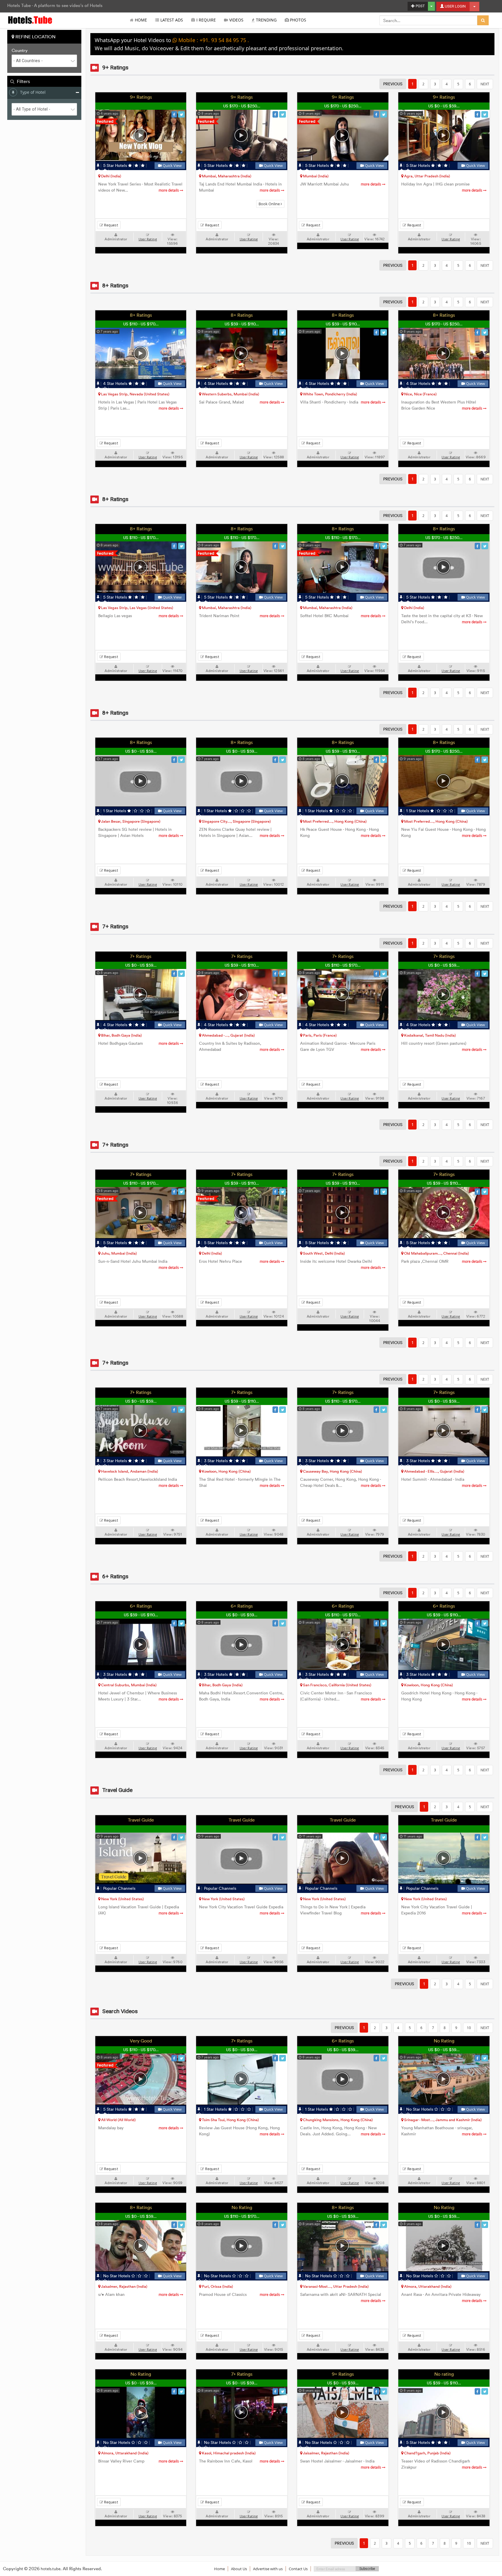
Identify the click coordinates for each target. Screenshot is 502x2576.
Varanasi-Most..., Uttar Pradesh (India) (335, 2286)
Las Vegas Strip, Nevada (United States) (135, 394)
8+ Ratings (141, 315)
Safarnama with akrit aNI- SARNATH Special (341, 2297)
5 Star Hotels (115, 166)
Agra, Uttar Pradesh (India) (427, 176)
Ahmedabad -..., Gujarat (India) (228, 1035)
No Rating (444, 2041)
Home (140, 20)
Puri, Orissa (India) (217, 2286)
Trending (266, 20)
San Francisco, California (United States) (337, 1685)
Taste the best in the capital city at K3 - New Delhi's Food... (442, 619)
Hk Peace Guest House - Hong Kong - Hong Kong (341, 833)
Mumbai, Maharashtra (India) (226, 176)
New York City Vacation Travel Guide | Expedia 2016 (442, 1910)
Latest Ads (171, 20)
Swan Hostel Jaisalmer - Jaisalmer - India (341, 2464)
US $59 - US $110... (242, 324)
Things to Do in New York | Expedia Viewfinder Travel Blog (341, 1910)
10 (469, 2028)
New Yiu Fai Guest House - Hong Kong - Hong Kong (443, 833)
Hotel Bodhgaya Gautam (139, 1043)
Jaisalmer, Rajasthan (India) (124, 2286)
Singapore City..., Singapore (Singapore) (236, 821)
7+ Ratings (141, 956)
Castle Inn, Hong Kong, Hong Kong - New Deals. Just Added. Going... (341, 2131)
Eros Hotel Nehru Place (240, 1261)
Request (111, 225)
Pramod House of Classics (240, 2295)
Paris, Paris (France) (319, 1035)
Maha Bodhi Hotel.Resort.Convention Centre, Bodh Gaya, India (241, 1696)
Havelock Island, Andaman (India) (129, 1471)
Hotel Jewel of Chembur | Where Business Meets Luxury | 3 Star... (139, 1696)
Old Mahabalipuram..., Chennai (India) (436, 1253)
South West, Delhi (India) (323, 1253)
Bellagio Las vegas (139, 616)
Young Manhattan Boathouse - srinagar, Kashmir (442, 2131)
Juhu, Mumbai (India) (119, 1253)
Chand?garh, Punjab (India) (427, 2453)
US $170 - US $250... (242, 106)
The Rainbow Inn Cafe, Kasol (240, 2461)
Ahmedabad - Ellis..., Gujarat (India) (434, 1471)
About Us (239, 2569)
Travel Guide (141, 1820)
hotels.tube (51, 2569)
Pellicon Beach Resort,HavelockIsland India (139, 1482)
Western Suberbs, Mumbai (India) (230, 394)
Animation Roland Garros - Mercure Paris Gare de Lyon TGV (341, 1046)
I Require (206, 20)
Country (20, 51)
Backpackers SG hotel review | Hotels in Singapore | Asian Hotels (139, 833)
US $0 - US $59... (444, 106)
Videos (236, 20)
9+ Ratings (141, 97)
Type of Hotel (33, 92)
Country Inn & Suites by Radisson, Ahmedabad (240, 1046)
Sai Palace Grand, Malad (240, 402)
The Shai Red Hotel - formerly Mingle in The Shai (240, 1482)
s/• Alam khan (139, 2295)
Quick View (172, 166)
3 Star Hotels (115, 1461)
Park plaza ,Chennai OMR (442, 1261)
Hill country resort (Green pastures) (442, 1046)
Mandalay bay (139, 2128)
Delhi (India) (111, 176)
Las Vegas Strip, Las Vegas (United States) (137, 608)
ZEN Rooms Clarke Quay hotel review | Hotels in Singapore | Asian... (240, 833)
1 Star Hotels (115, 811)
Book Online (270, 204)
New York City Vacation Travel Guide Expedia (241, 1910)
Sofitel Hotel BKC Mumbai (341, 616)
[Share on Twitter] (181, 114)
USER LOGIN (455, 6)
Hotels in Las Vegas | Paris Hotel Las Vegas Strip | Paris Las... (139, 405)
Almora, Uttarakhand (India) (427, 2286)
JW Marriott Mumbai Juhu (341, 184)
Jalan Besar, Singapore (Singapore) (130, 821)
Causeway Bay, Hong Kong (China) (332, 1471)
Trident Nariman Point (240, 616)
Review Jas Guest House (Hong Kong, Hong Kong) (240, 2131)
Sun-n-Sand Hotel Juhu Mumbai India (139, 1264)
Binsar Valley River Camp (139, 2461)
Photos (297, 20)
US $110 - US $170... (141, 324)
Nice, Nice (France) (420, 394)
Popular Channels (119, 1888)
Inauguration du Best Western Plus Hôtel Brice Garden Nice (442, 405)
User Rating (148, 239)
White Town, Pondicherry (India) (330, 394)
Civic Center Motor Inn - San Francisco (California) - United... (341, 1696)
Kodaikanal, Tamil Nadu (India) (430, 1035)
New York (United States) (122, 1899)
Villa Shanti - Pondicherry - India (341, 402)
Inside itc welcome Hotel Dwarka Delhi (341, 1264)
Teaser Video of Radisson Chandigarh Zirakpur (442, 2464)
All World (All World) (118, 2120)
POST (420, 6)
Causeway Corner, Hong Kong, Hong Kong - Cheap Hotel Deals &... (341, 1482)
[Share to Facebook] (174, 114)
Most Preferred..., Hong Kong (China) (334, 821)
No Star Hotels (420, 2109)
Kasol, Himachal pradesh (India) (228, 2453)
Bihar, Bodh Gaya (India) (121, 1035)
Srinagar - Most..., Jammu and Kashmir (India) (442, 2120)
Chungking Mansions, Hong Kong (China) (337, 2120)
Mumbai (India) (315, 176)
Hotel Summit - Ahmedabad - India (442, 1482)
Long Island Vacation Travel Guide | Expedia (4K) (139, 1910)
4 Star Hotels (115, 384)
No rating (444, 2374)
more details (169, 190)
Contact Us (298, 2569)
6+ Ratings (141, 1606)
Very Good (141, 2041)
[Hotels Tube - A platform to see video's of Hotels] (30, 20)
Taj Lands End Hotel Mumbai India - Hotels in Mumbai (240, 187)
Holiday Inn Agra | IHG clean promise (442, 187)
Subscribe (367, 2569)
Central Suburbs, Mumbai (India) (128, 1685)
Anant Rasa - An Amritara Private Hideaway (442, 2297)
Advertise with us (268, 2569)
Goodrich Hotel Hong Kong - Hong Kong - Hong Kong (442, 1696)
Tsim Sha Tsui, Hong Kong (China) (230, 2120)
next (485, 84)
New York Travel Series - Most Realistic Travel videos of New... (140, 187)
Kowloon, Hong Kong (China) (226, 1471)
